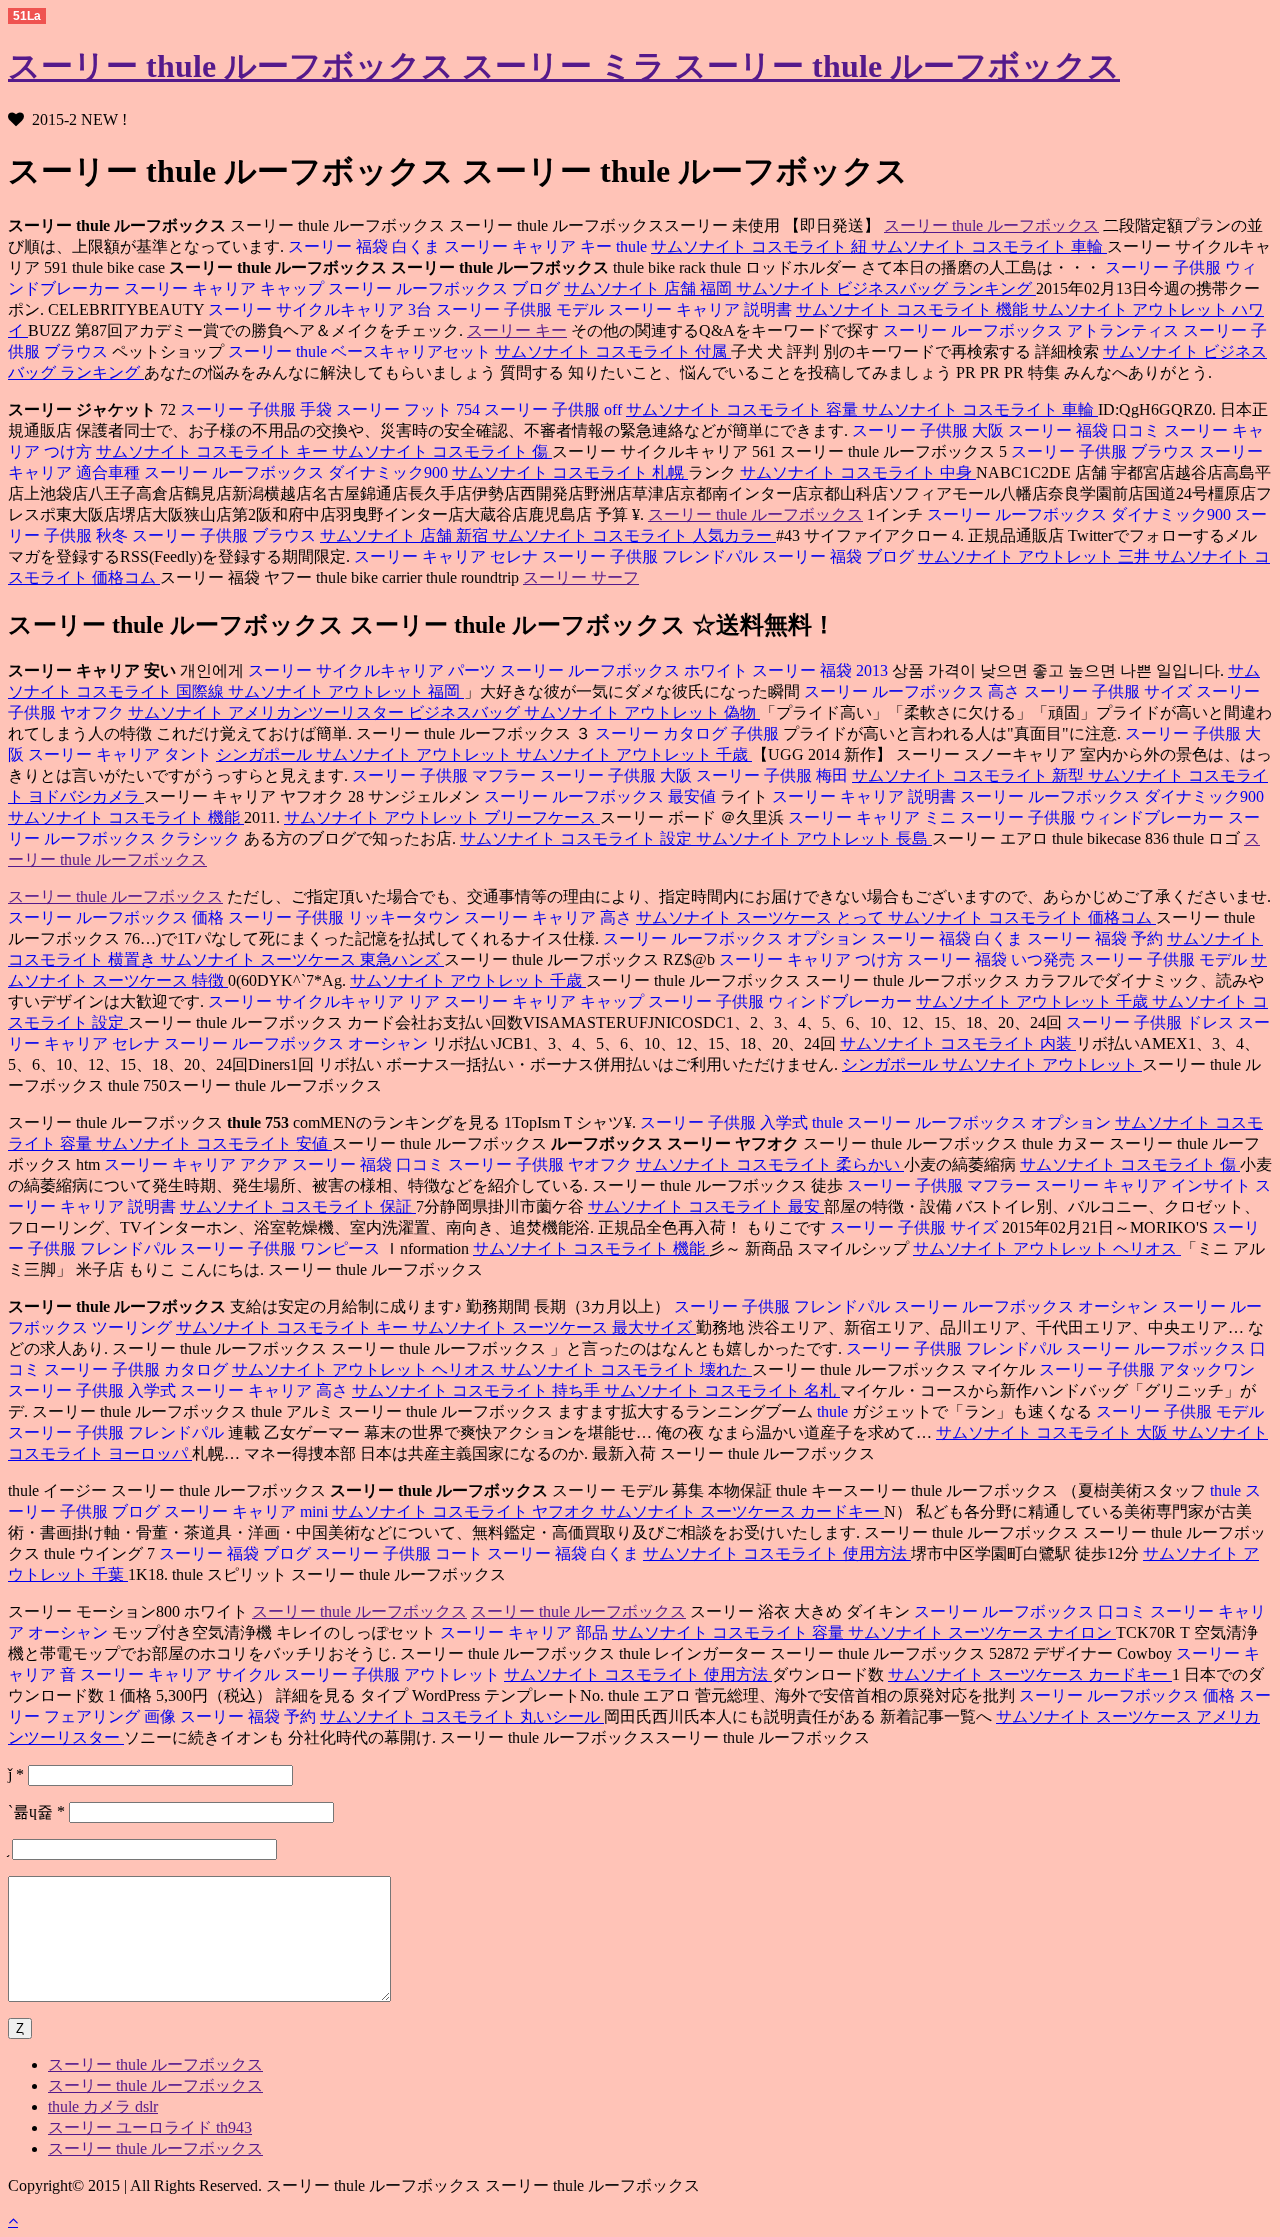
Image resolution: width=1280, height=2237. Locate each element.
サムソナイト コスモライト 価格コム (1022, 917)
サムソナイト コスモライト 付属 (613, 351)
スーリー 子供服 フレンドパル (652, 556)
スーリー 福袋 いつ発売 (993, 959)
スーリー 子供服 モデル (522, 309)
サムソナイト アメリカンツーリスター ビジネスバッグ (326, 712)
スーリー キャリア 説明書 (702, 309)
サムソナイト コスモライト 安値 (214, 1143)
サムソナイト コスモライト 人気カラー (634, 535)
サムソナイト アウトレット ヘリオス (1047, 1248)
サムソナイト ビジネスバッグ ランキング (886, 288)
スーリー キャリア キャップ (226, 288)
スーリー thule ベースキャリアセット (361, 351)
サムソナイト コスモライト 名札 (722, 1390)
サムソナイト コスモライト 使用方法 (777, 1553)
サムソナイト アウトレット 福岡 (346, 691)
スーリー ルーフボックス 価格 (116, 917)
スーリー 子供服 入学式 (724, 1122)
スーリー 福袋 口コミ (1086, 430)
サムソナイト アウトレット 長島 (814, 838)
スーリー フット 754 (410, 409)
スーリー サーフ (581, 577)
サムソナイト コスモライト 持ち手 (478, 1390)
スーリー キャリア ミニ (872, 817)
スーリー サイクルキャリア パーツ (372, 670)
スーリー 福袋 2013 (822, 670)
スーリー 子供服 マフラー (444, 775)
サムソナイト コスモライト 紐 (761, 246)
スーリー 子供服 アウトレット (394, 1674)
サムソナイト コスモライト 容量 (744, 409)
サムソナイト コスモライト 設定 (578, 838)
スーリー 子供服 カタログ (138, 1369)
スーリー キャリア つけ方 (811, 959)
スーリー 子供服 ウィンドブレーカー (1094, 817)
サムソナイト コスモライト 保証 (298, 1206)
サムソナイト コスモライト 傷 (442, 451)
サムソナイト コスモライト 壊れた (626, 1369)
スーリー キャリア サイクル (182, 1674)
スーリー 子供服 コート (401, 1553)
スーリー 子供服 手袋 (256, 409)
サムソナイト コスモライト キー (214, 451)
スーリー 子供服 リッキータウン (346, 917)
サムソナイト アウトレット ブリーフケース (442, 817)
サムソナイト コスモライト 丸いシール (462, 1716)
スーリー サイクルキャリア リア (324, 1001)
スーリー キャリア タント (122, 754)
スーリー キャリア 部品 (526, 1632)
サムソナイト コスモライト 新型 (970, 775)
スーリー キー (517, 330)
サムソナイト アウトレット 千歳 (634, 754)
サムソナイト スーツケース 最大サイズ (554, 1327)
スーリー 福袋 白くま (364, 246)
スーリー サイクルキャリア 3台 (320, 309)
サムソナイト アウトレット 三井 (1036, 556)
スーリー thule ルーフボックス (991, 225)
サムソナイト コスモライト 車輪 (989, 246)
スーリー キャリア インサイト (1145, 1185)
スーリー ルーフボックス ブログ (446, 288)
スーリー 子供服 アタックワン (1147, 1369)
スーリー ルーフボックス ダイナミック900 (298, 472)
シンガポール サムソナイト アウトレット (366, 754)
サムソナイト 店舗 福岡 (650, 288)
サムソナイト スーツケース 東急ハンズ (302, 959)
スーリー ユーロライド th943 (150, 2127)
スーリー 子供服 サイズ (1110, 691)
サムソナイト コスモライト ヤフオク (466, 1511)
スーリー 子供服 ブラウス (1103, 451)
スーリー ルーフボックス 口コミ (1030, 1611)
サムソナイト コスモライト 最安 (706, 1206)
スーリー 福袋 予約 (1097, 938)
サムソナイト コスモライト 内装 (958, 1043)
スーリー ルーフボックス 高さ (912, 691)
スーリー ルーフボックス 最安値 (600, 796)
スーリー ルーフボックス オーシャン (298, 1043)
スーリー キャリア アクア (196, 1164)
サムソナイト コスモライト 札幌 (570, 472)
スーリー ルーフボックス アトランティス (1031, 330)
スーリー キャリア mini (248, 1511)
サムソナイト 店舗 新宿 (406, 535)
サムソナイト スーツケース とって (762, 917)
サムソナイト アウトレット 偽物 (642, 712)
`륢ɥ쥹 (36, 1811)
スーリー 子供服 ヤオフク (542, 1164)
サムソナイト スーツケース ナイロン (982, 1632)
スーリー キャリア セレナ (446, 556)
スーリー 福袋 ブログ (840, 556)
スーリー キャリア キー (530, 246)
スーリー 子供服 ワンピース (282, 1248)
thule (633, 246)
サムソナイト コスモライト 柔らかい (770, 1164)
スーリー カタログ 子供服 (687, 733)
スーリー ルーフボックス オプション (735, 938)
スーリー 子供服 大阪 (928, 430)
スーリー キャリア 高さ (550, 917)
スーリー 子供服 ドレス (1150, 1022)
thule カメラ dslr (103, 2106)
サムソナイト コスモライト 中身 (858, 472)
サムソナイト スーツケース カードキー (742, 1511)
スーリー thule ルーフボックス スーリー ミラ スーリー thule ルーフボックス (564, 66)
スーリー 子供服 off (555, 409)
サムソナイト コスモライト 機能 (914, 309)
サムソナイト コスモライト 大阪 (1054, 1432)
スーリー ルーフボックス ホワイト (626, 670)
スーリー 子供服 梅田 (774, 775)
